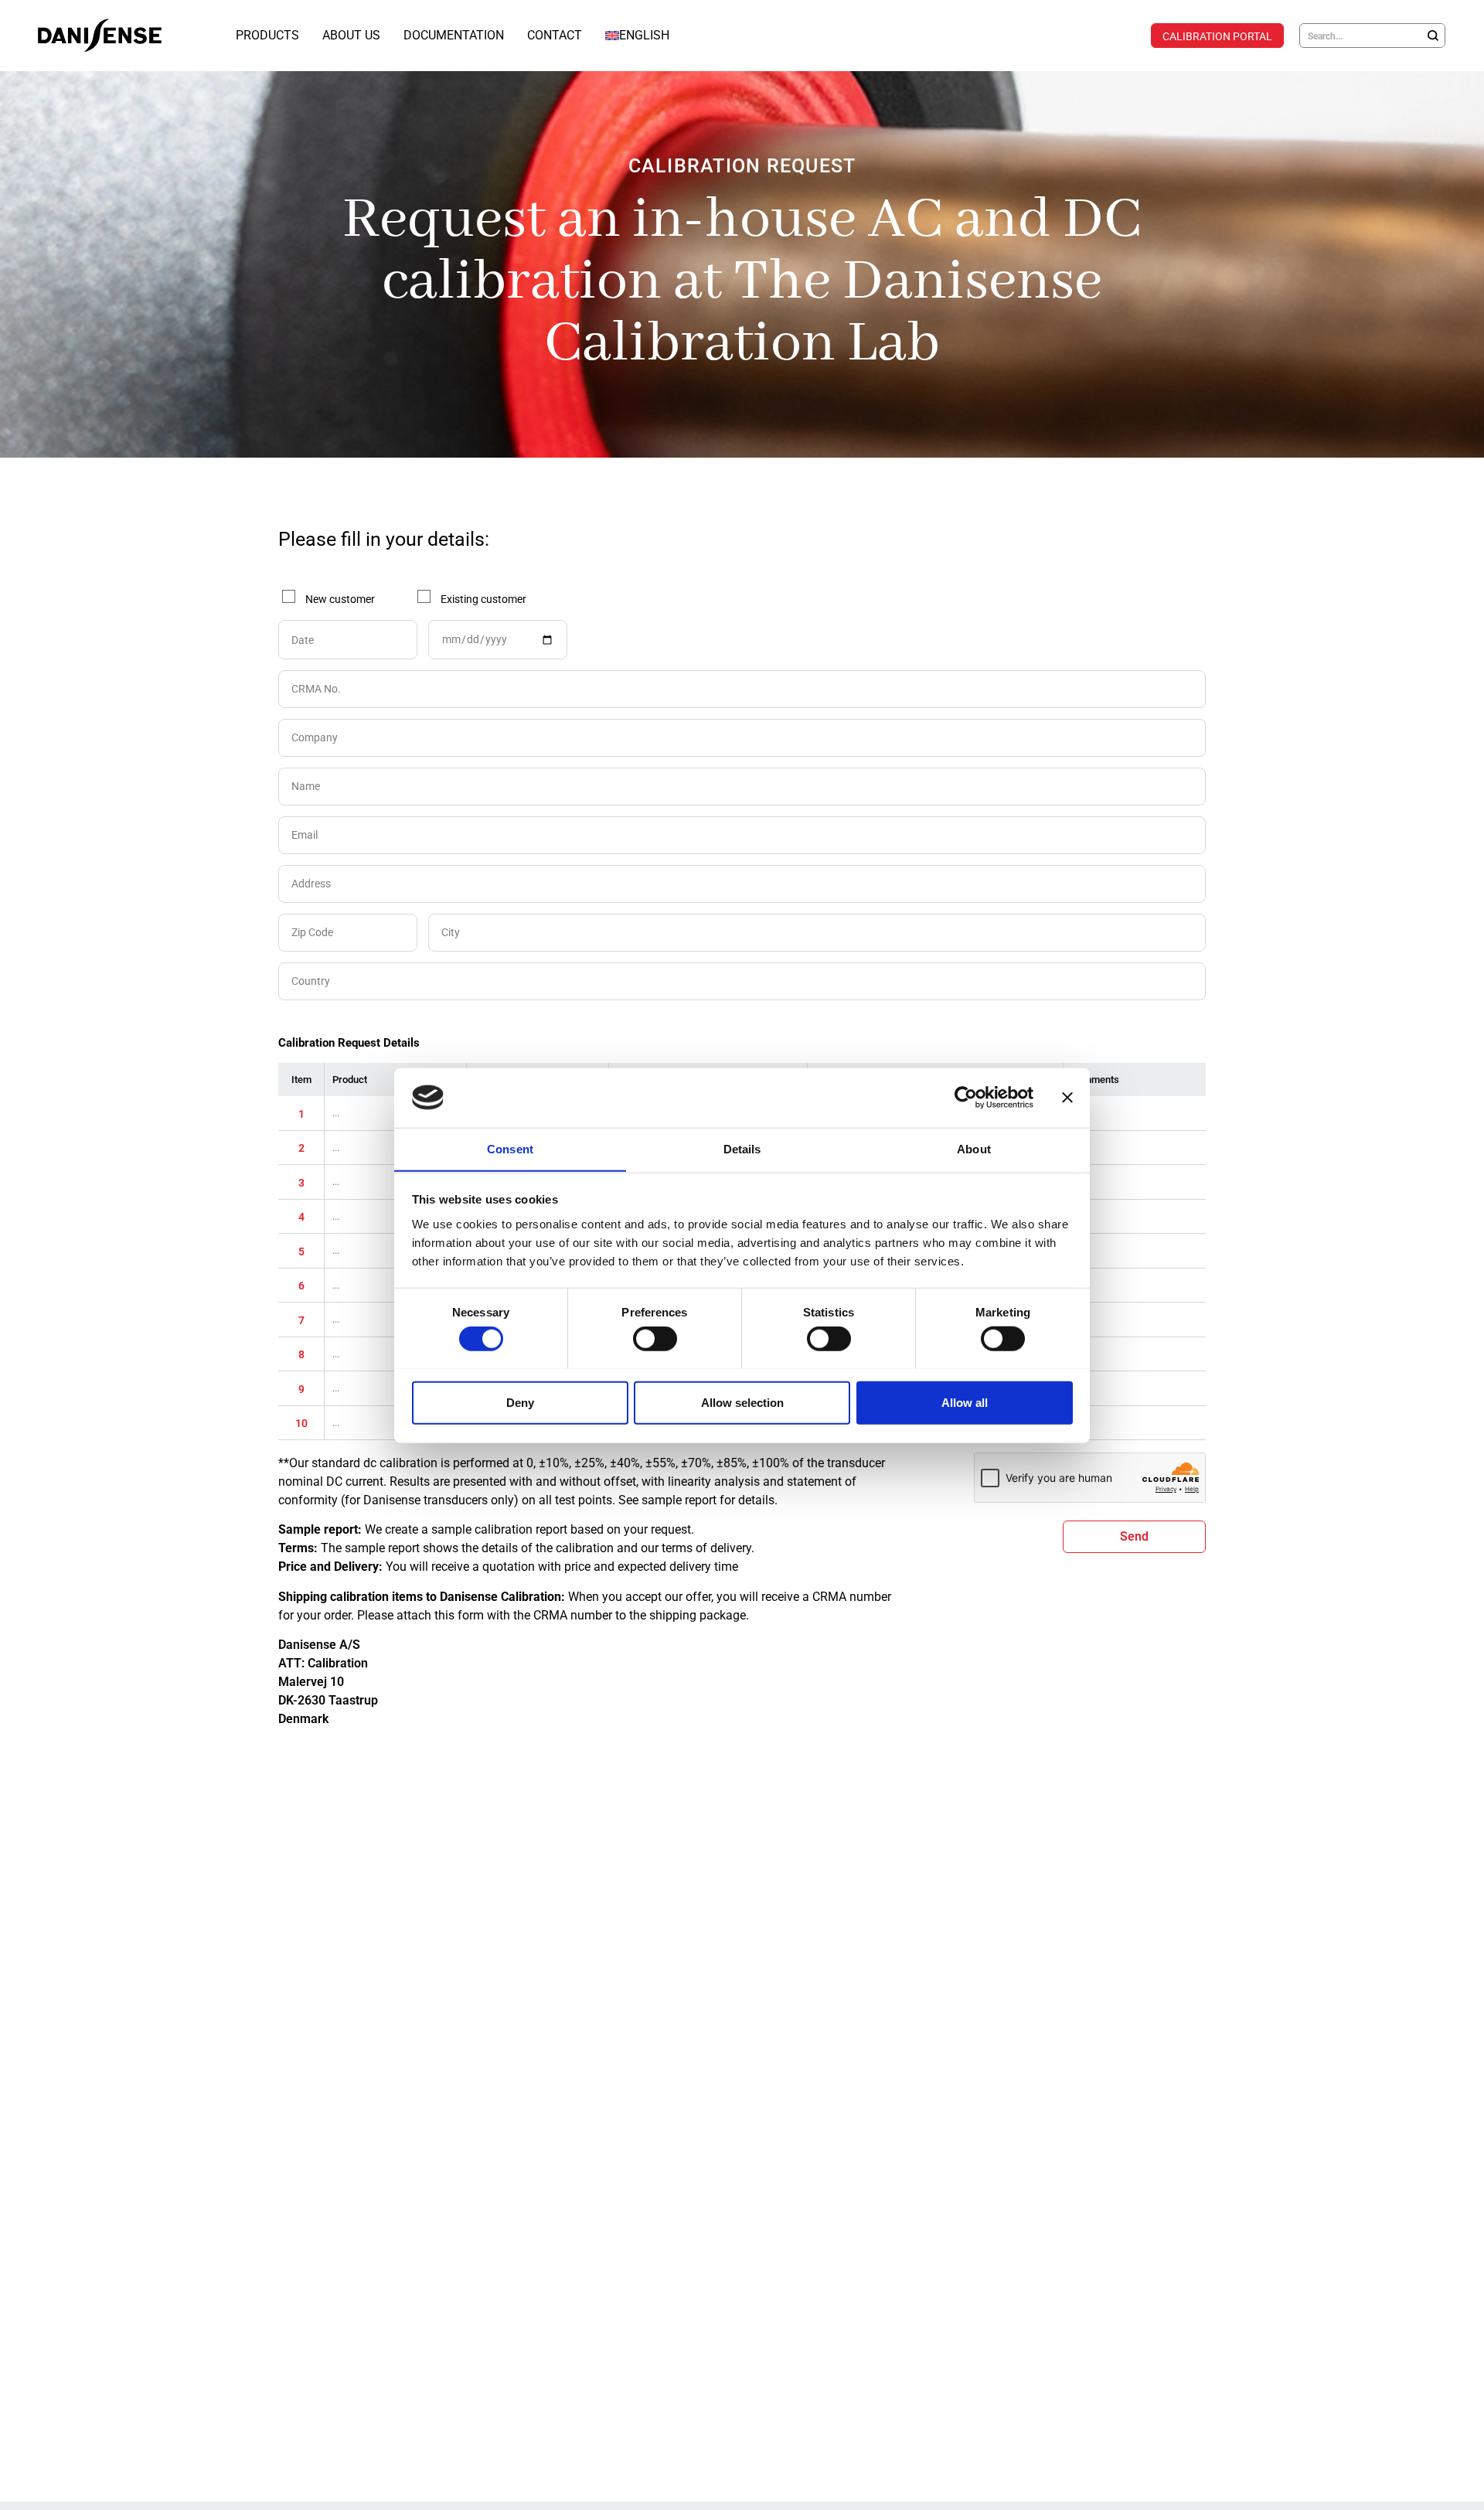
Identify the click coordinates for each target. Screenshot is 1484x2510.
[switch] (655, 1338)
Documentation (454, 35)
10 (301, 1423)
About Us (351, 35)
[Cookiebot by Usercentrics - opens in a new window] (966, 1098)
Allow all (965, 1402)
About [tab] (974, 1148)
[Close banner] (1067, 1098)
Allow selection (742, 1402)
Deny (520, 1402)
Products (267, 35)
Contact (555, 35)
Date (303, 640)
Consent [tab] (510, 1148)
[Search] (1433, 36)
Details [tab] (742, 1148)
